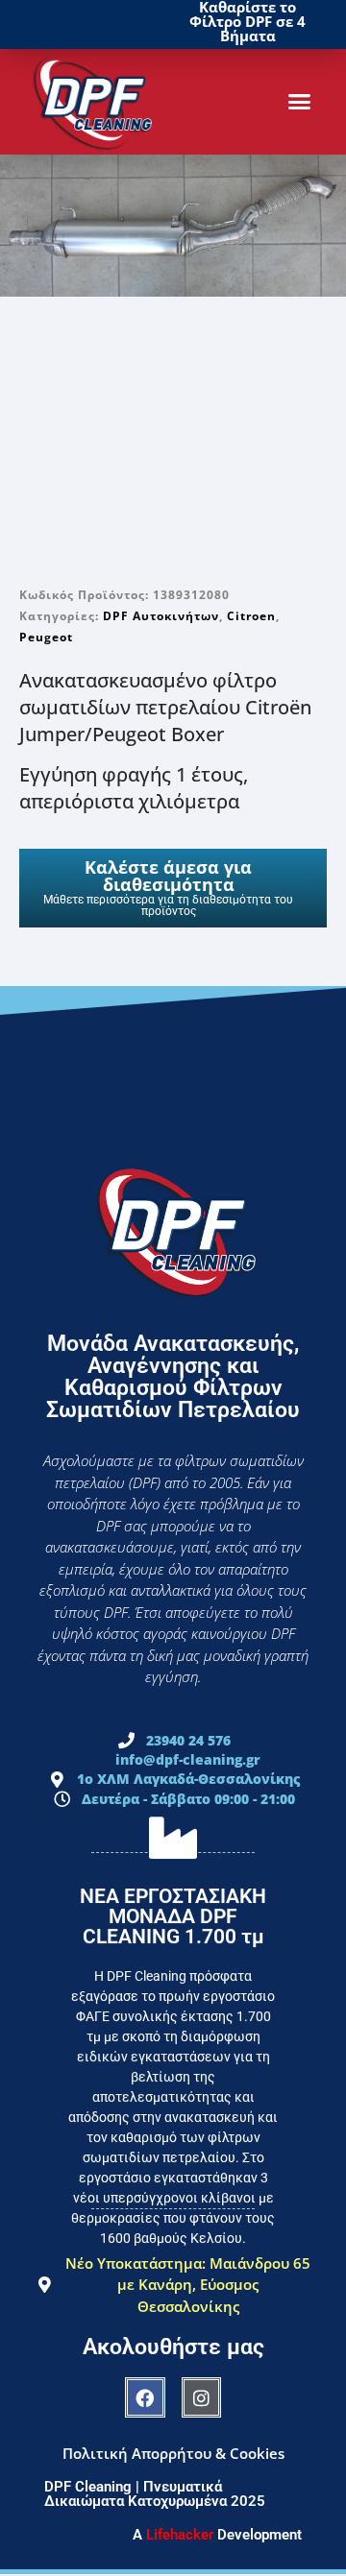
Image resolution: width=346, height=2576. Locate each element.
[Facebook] (145, 2397)
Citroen (251, 616)
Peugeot (46, 637)
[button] (300, 102)
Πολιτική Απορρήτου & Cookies (173, 2453)
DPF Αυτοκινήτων (161, 616)
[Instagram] (202, 2397)
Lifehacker (180, 2535)
